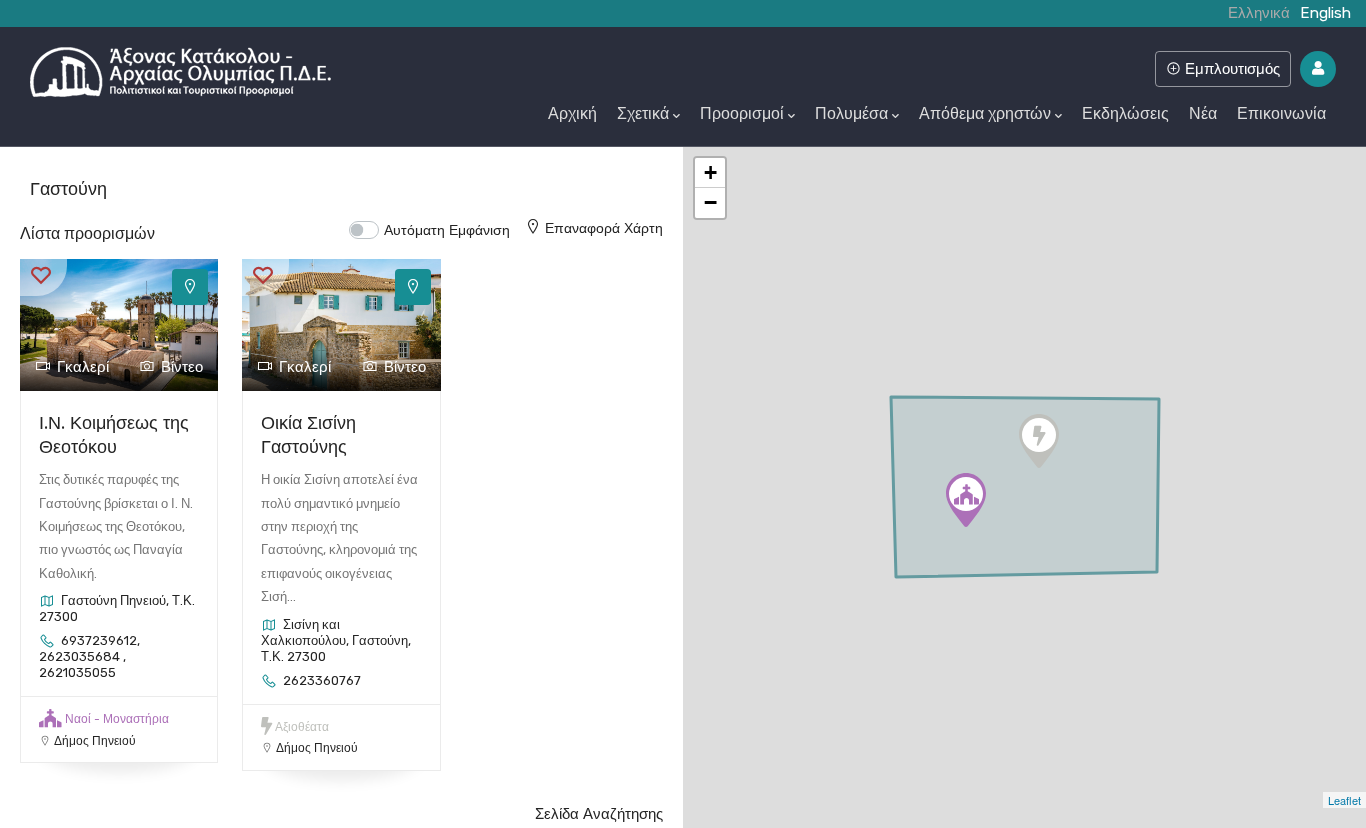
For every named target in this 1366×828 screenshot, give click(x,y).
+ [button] (710, 172)
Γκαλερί (83, 367)
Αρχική (572, 113)
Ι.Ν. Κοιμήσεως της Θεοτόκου (114, 434)
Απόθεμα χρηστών (985, 113)
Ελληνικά (1259, 13)
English (1325, 13)
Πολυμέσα (851, 113)
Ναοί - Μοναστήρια (117, 719)
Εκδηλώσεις (1125, 113)
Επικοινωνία (1281, 113)
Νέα (1203, 113)
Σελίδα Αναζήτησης (599, 814)
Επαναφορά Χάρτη (604, 228)
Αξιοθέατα (302, 727)
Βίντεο (182, 367)
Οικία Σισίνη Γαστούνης (308, 434)
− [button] (710, 202)
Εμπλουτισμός (1230, 68)
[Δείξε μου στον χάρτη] (190, 287)
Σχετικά (643, 113)
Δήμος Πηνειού (95, 741)
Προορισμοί (742, 113)
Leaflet (1344, 800)
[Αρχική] (180, 67)
